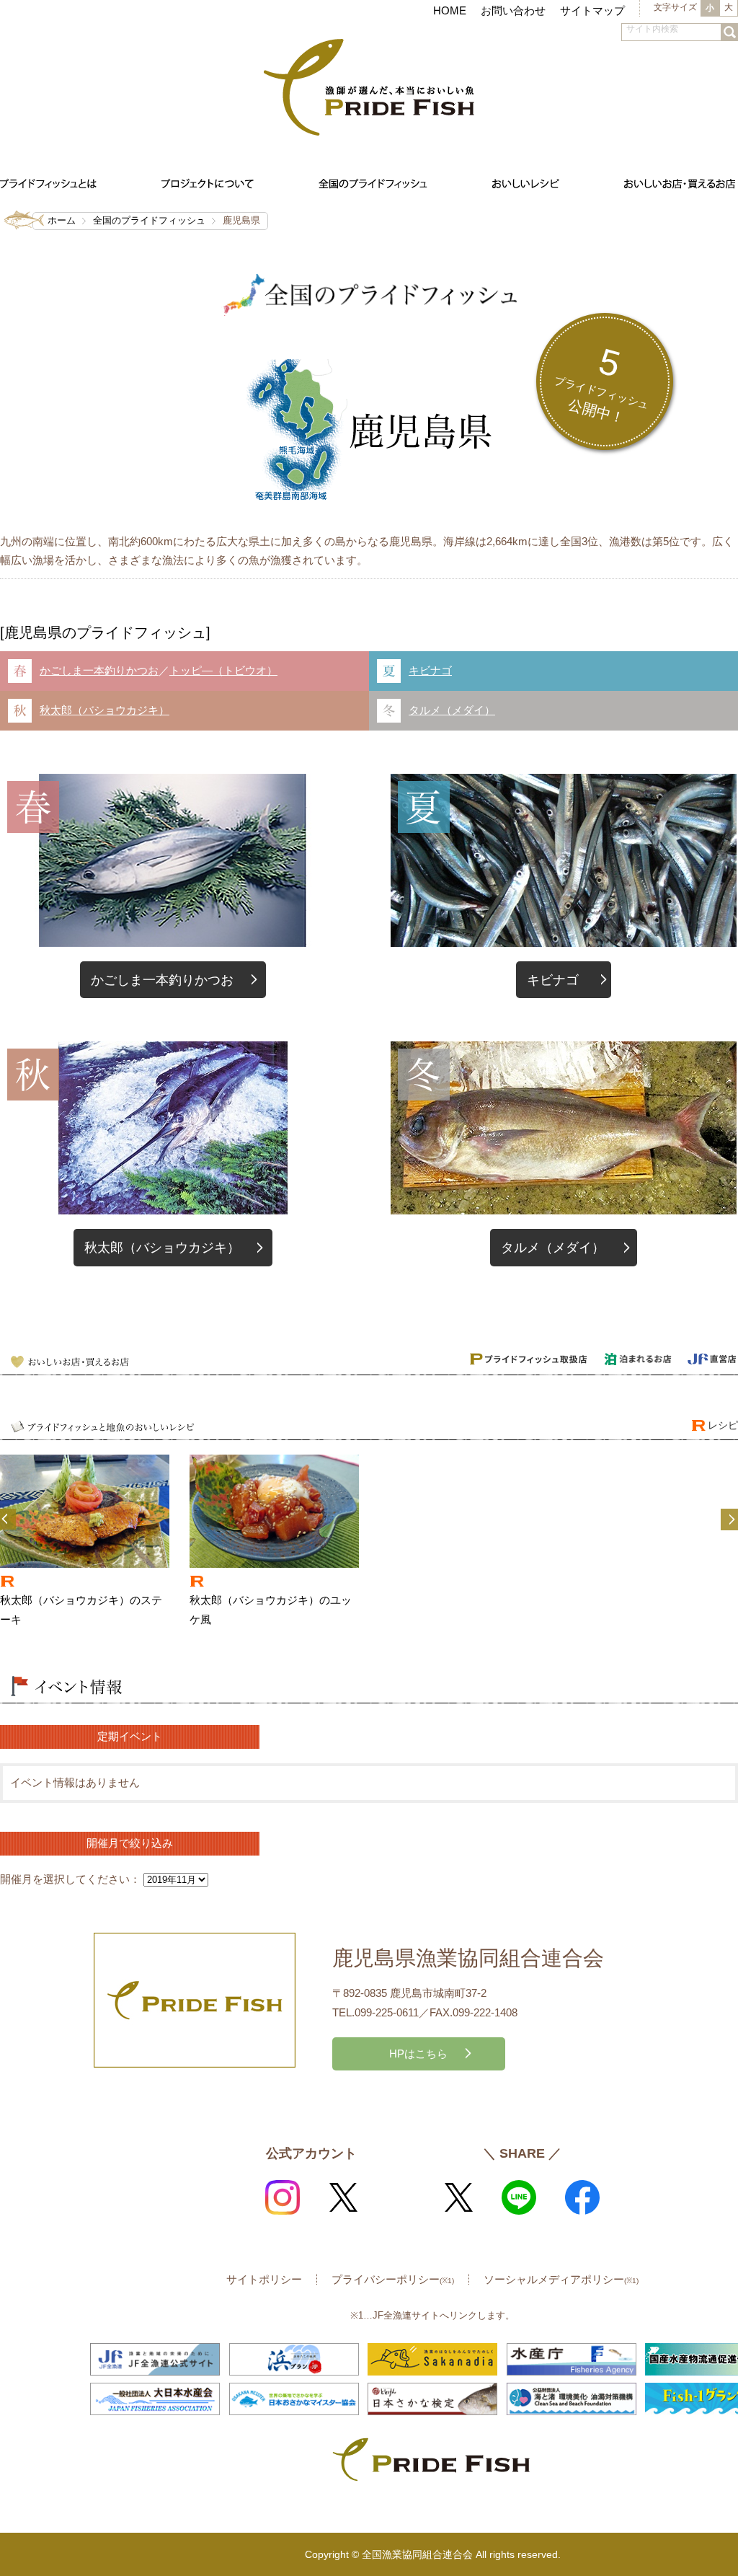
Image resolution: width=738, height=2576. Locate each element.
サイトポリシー (264, 2279)
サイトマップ (592, 10)
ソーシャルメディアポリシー (561, 2279)
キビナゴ (430, 670)
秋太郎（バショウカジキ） (105, 710)
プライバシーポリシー (393, 2279)
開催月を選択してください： (70, 1879)
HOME (450, 10)
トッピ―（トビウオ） (223, 670)
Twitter (343, 2197)
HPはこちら (418, 2054)
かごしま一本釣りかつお (99, 670)
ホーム (62, 220)
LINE (519, 2197)
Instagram (283, 2197)
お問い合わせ (513, 10)
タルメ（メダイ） (452, 710)
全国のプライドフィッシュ (149, 220)
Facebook (582, 2197)
